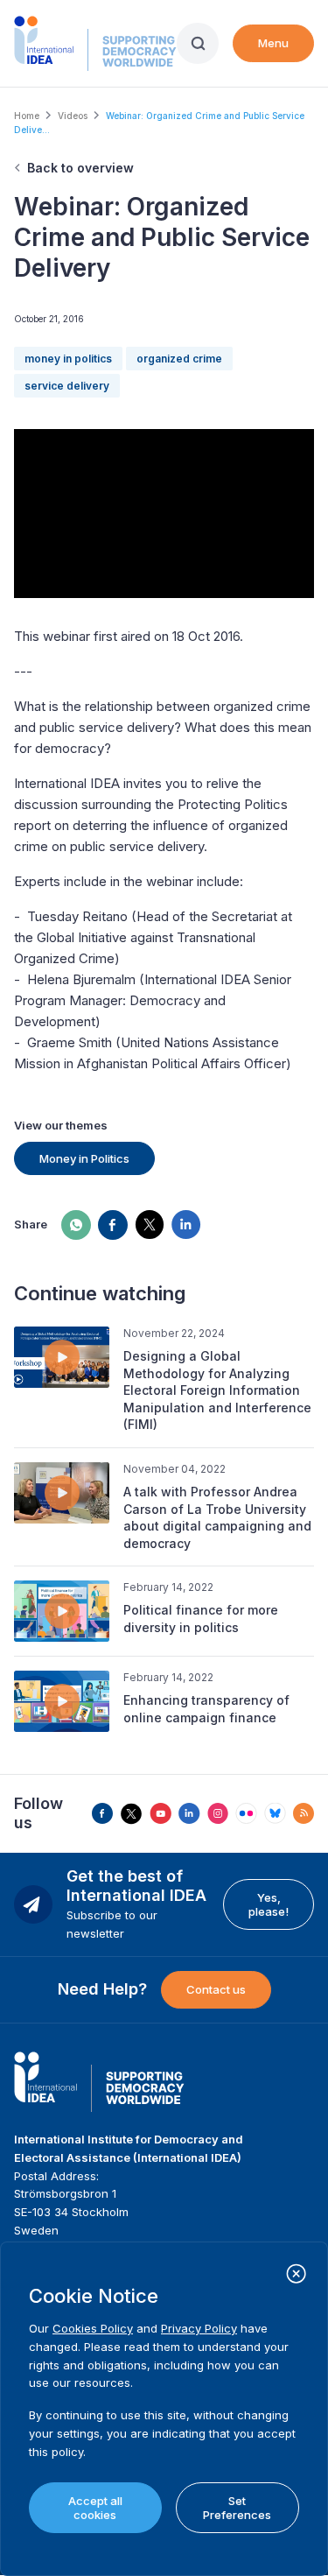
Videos (73, 116)
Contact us (216, 1989)
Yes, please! (269, 1904)
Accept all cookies (95, 2508)
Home (27, 116)
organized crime (179, 359)
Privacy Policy (199, 2328)
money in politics (68, 359)
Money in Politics (84, 1158)
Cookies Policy (93, 2328)
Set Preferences (237, 2508)
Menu (273, 43)
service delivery (67, 386)
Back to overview (80, 168)
